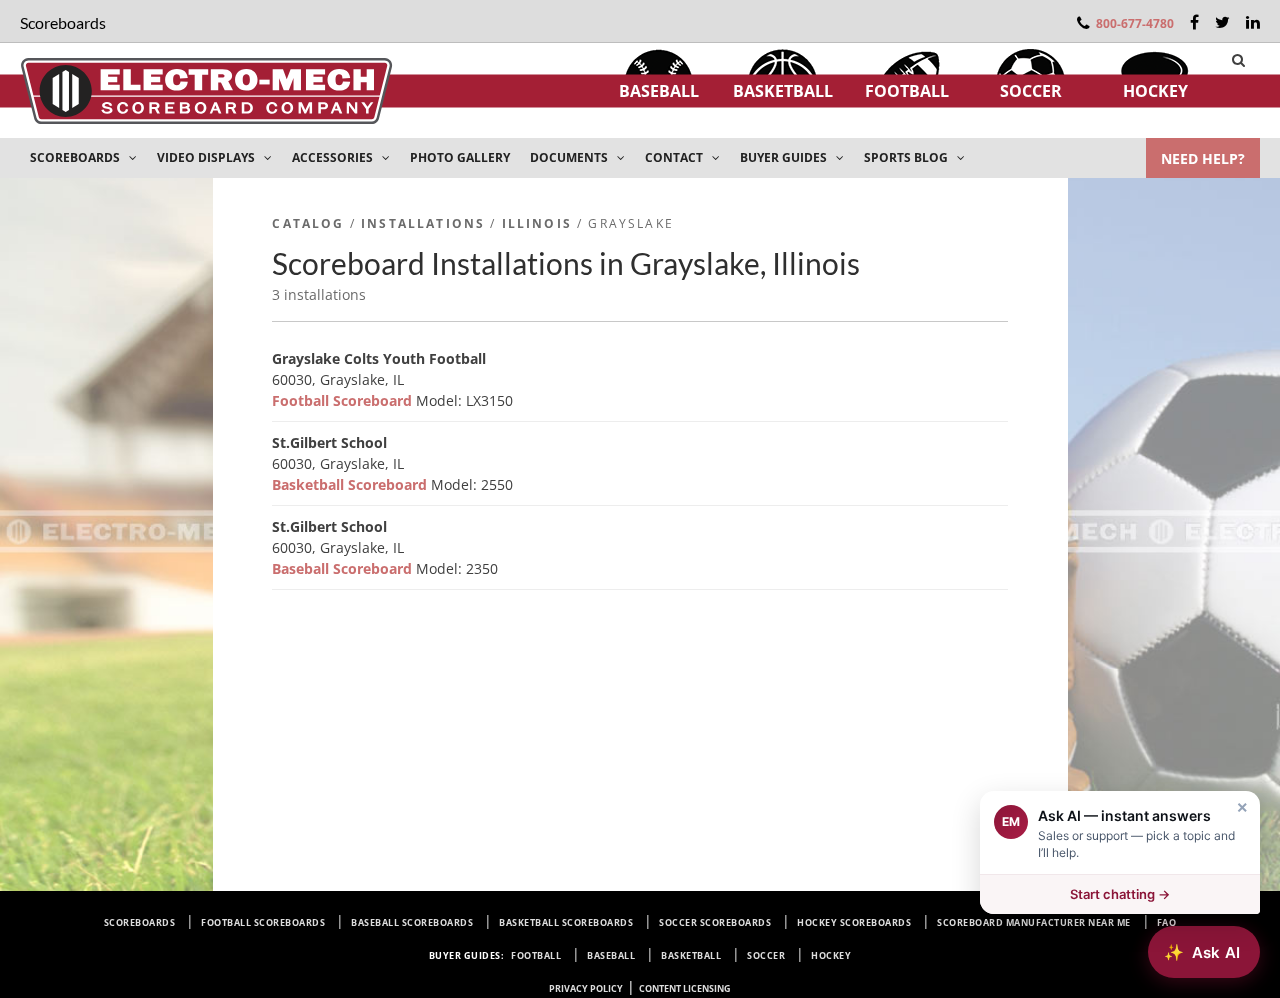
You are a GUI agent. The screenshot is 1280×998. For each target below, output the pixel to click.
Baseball (659, 91)
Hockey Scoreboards (854, 922)
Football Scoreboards (263, 922)
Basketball (783, 91)
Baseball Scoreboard (344, 568)
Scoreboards (140, 922)
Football (907, 91)
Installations (423, 223)
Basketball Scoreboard (351, 484)
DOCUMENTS (570, 157)
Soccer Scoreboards (715, 922)
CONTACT (675, 157)
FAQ (1167, 922)
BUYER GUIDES (785, 157)
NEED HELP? (1203, 158)
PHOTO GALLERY (460, 157)
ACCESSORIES (334, 157)
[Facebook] (1194, 22)
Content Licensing (685, 988)
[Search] (1238, 60)
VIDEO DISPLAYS (207, 157)
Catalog (308, 223)
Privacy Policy (586, 988)
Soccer (1031, 91)
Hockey (1155, 91)
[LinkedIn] (1253, 22)
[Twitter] (1222, 22)
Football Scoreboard (344, 400)
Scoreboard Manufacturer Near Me (1034, 922)
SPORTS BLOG (907, 157)
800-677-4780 (1135, 23)
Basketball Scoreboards (566, 922)
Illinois (537, 223)
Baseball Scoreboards (412, 922)
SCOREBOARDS (76, 157)
